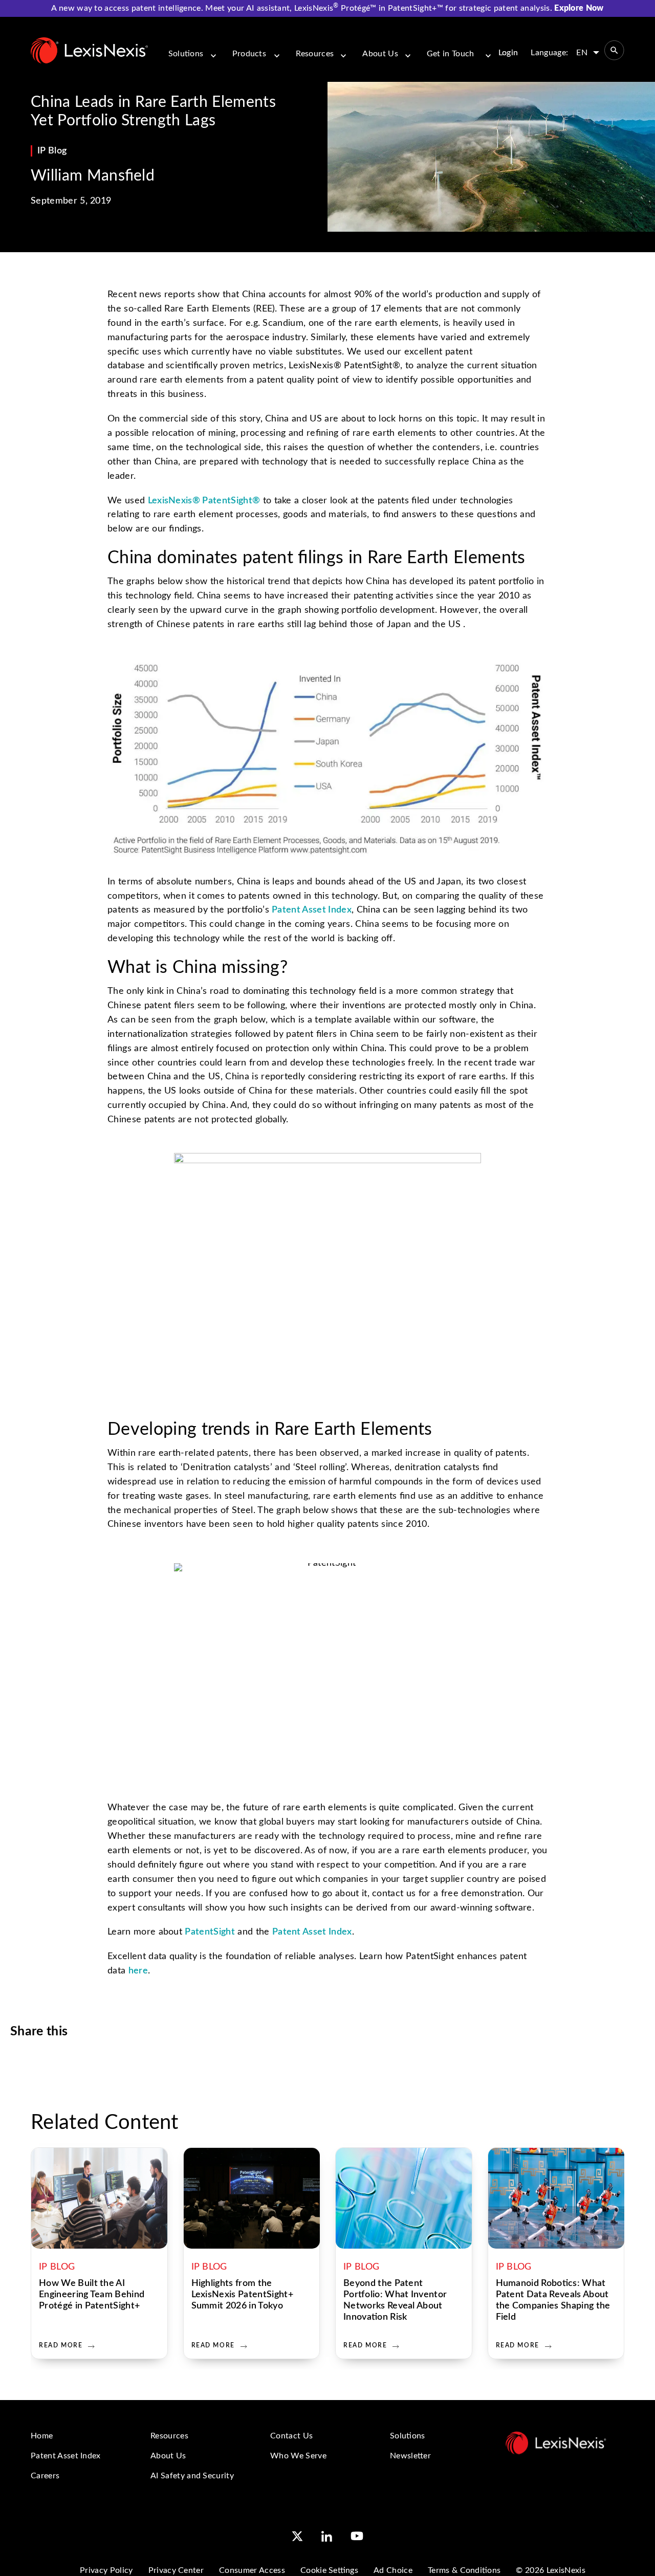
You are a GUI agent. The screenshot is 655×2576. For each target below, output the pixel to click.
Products (249, 54)
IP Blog (52, 151)
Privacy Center (176, 2570)
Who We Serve (298, 2456)
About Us (380, 54)
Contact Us (291, 2436)
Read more (61, 2345)
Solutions (186, 54)
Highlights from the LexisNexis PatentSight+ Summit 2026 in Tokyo (242, 2295)
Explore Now (579, 8)
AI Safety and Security (192, 2476)
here (138, 1971)
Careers (45, 2476)
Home (42, 2436)
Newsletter (410, 2456)
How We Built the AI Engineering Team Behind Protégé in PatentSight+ (92, 2295)
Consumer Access (252, 2570)
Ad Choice (393, 2570)
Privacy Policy (106, 2570)
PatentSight (210, 1932)
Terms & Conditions (464, 2570)
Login (508, 53)
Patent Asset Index (312, 910)
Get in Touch (451, 54)
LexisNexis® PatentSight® (204, 501)
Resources (315, 54)
